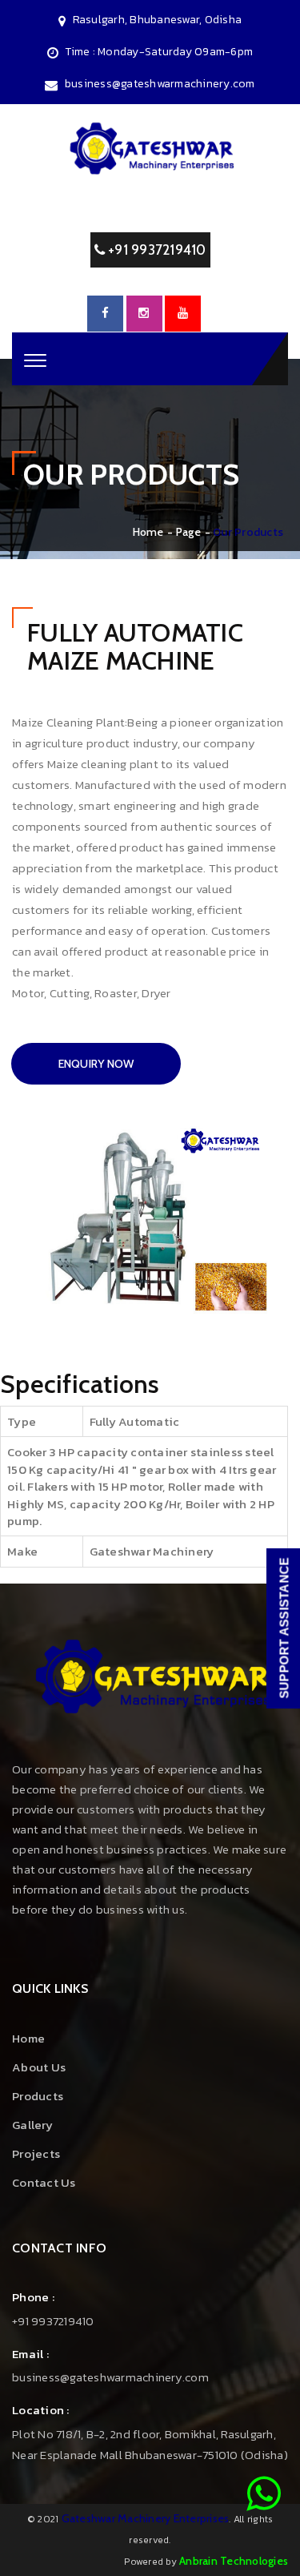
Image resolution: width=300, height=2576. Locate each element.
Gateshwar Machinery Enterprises (146, 2518)
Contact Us (44, 2182)
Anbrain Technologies (234, 2561)
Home (148, 532)
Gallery (32, 2125)
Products (38, 2096)
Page (188, 532)
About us (39, 2067)
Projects (36, 2153)
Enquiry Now (96, 1064)
